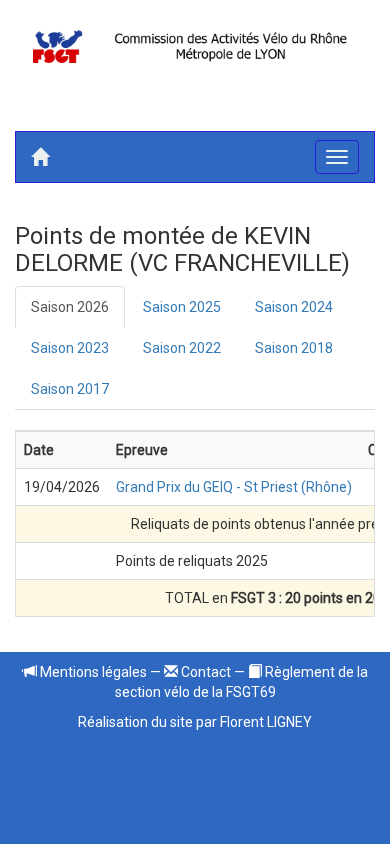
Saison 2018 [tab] (294, 348)
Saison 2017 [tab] (70, 389)
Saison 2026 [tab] (70, 307)
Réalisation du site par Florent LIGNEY (195, 722)
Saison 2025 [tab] (182, 307)
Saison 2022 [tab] (182, 348)
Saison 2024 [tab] (294, 307)
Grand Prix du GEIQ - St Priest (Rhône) (234, 487)
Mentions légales (92, 672)
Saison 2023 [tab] (70, 348)
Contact (204, 672)
